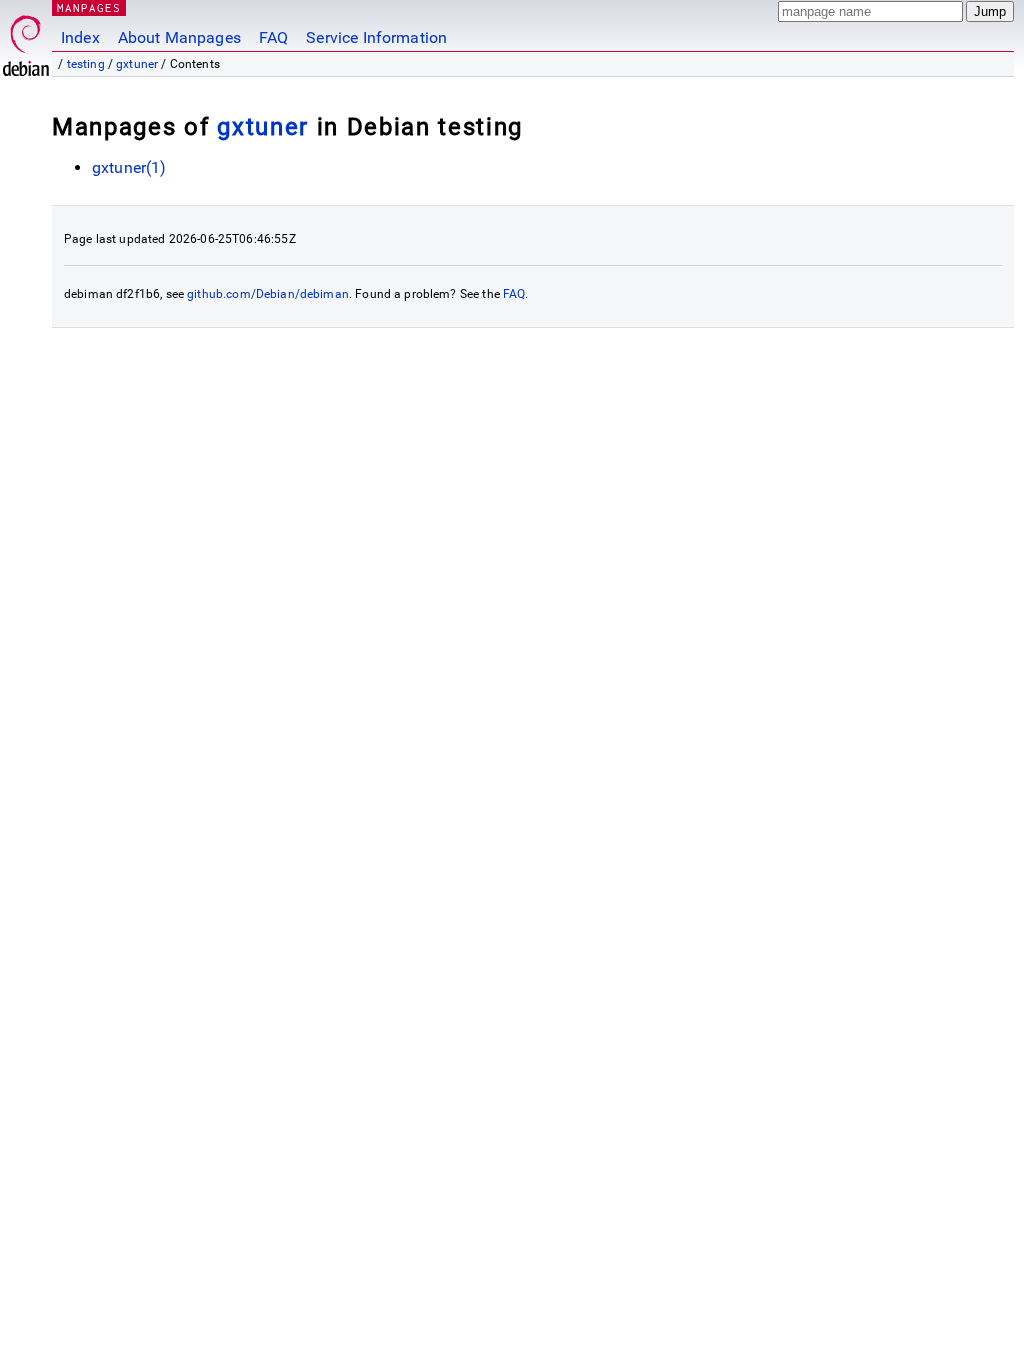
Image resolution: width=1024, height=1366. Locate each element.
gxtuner (137, 64)
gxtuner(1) (129, 167)
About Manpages (179, 37)
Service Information (376, 37)
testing (86, 64)
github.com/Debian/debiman (268, 294)
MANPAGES (89, 7)
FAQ (273, 37)
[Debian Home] (26, 40)
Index (80, 37)
